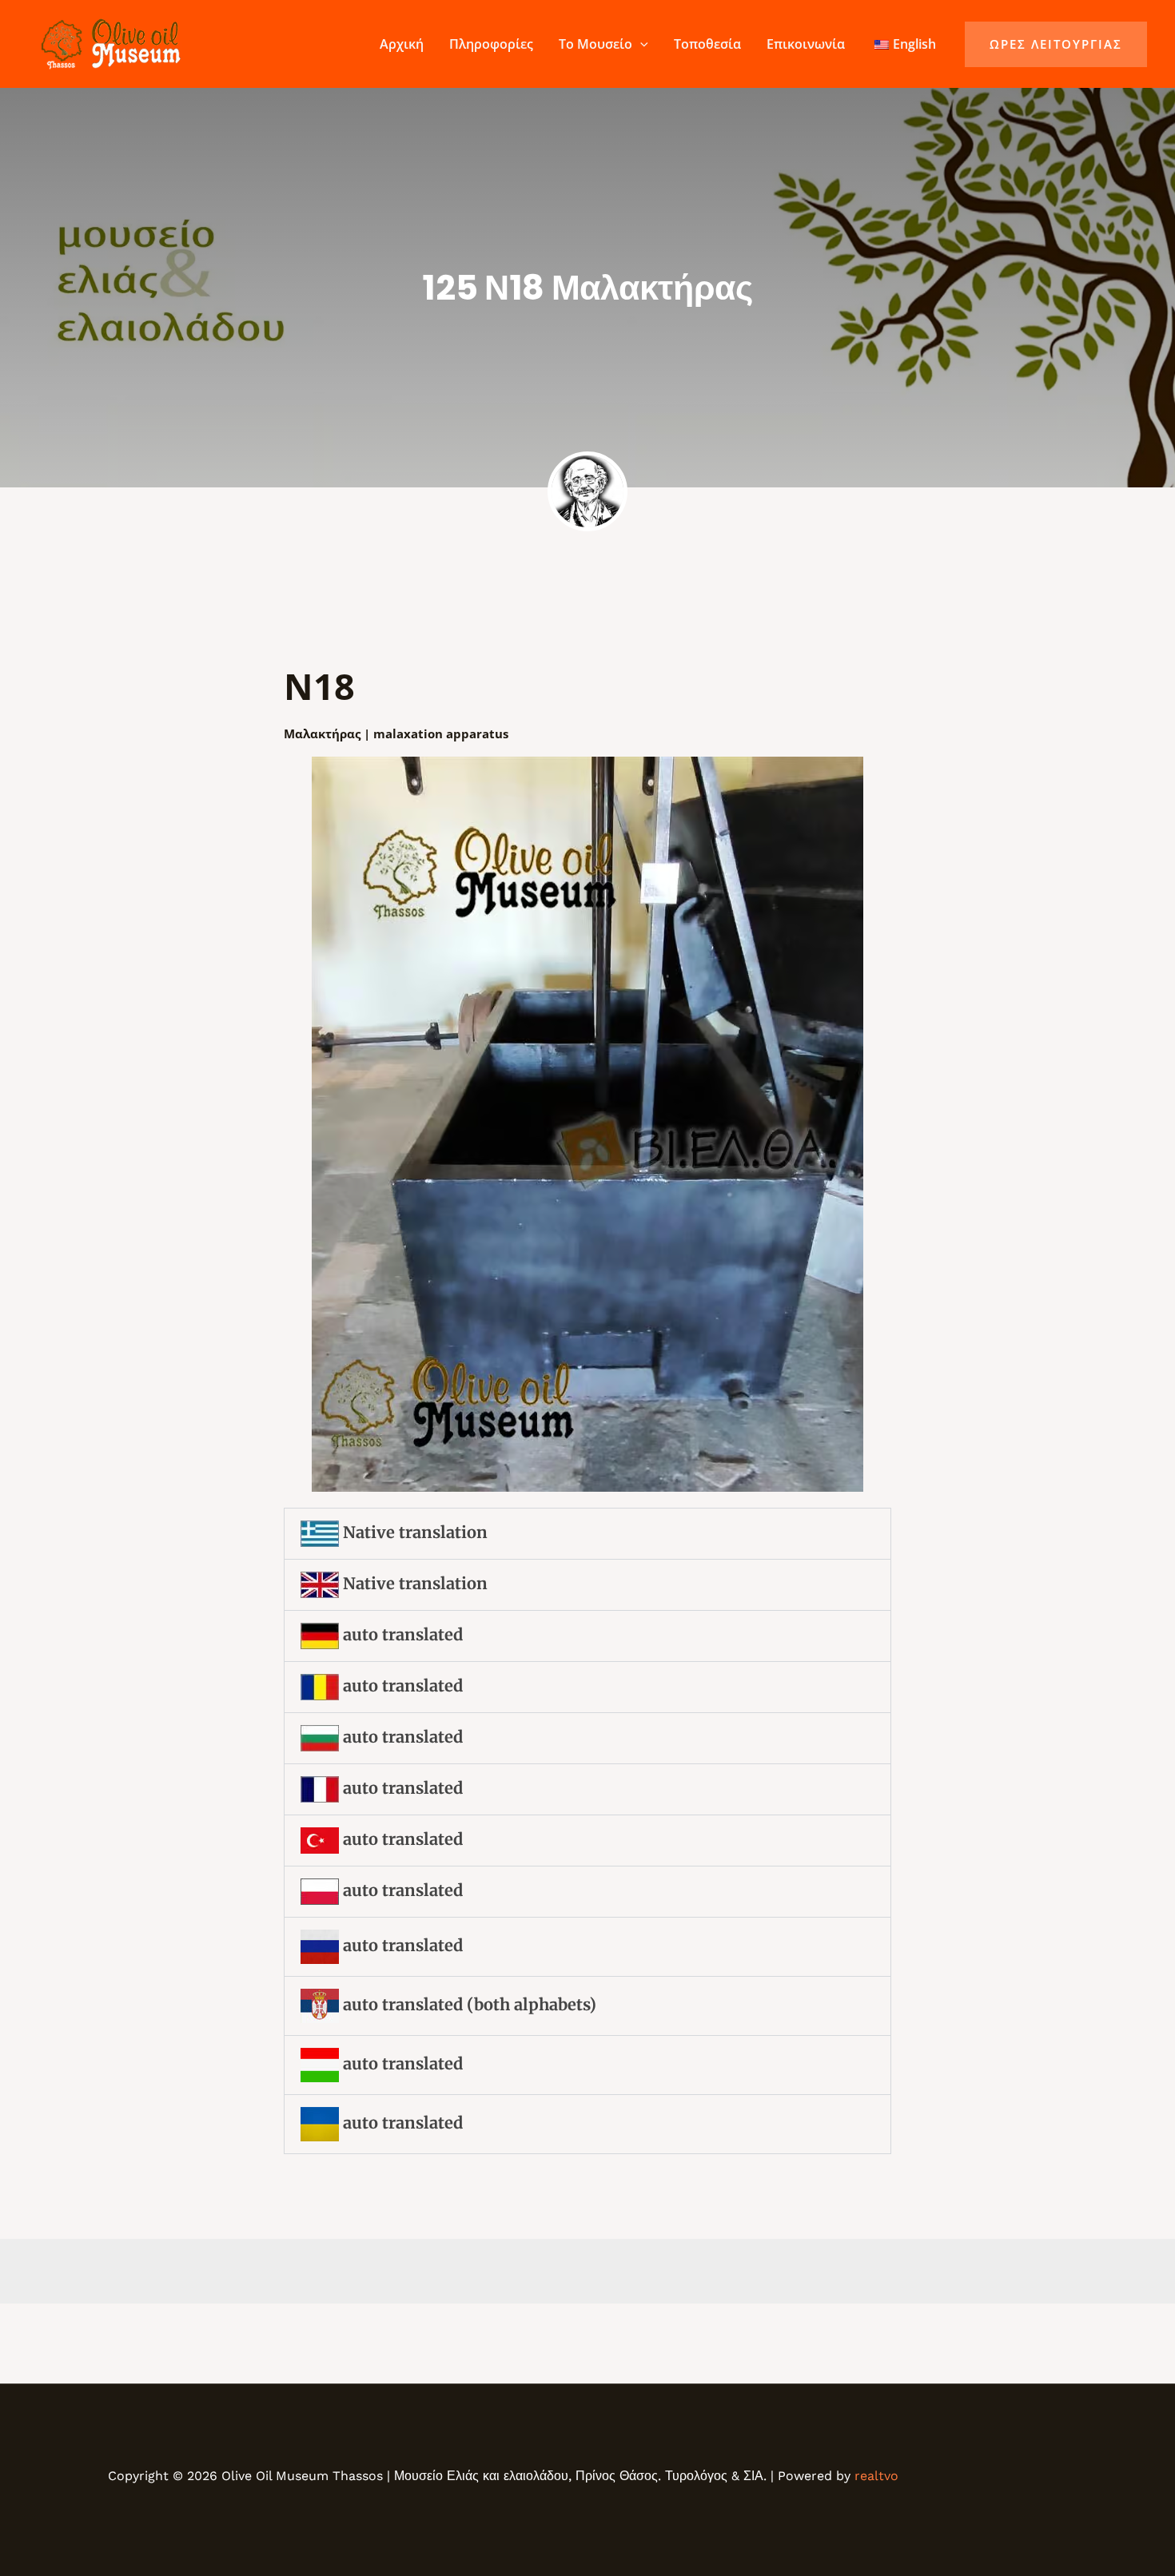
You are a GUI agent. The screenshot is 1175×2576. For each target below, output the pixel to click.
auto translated (401, 1634)
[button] (640, 44)
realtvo (876, 2476)
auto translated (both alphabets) (468, 2004)
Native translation (413, 1532)
